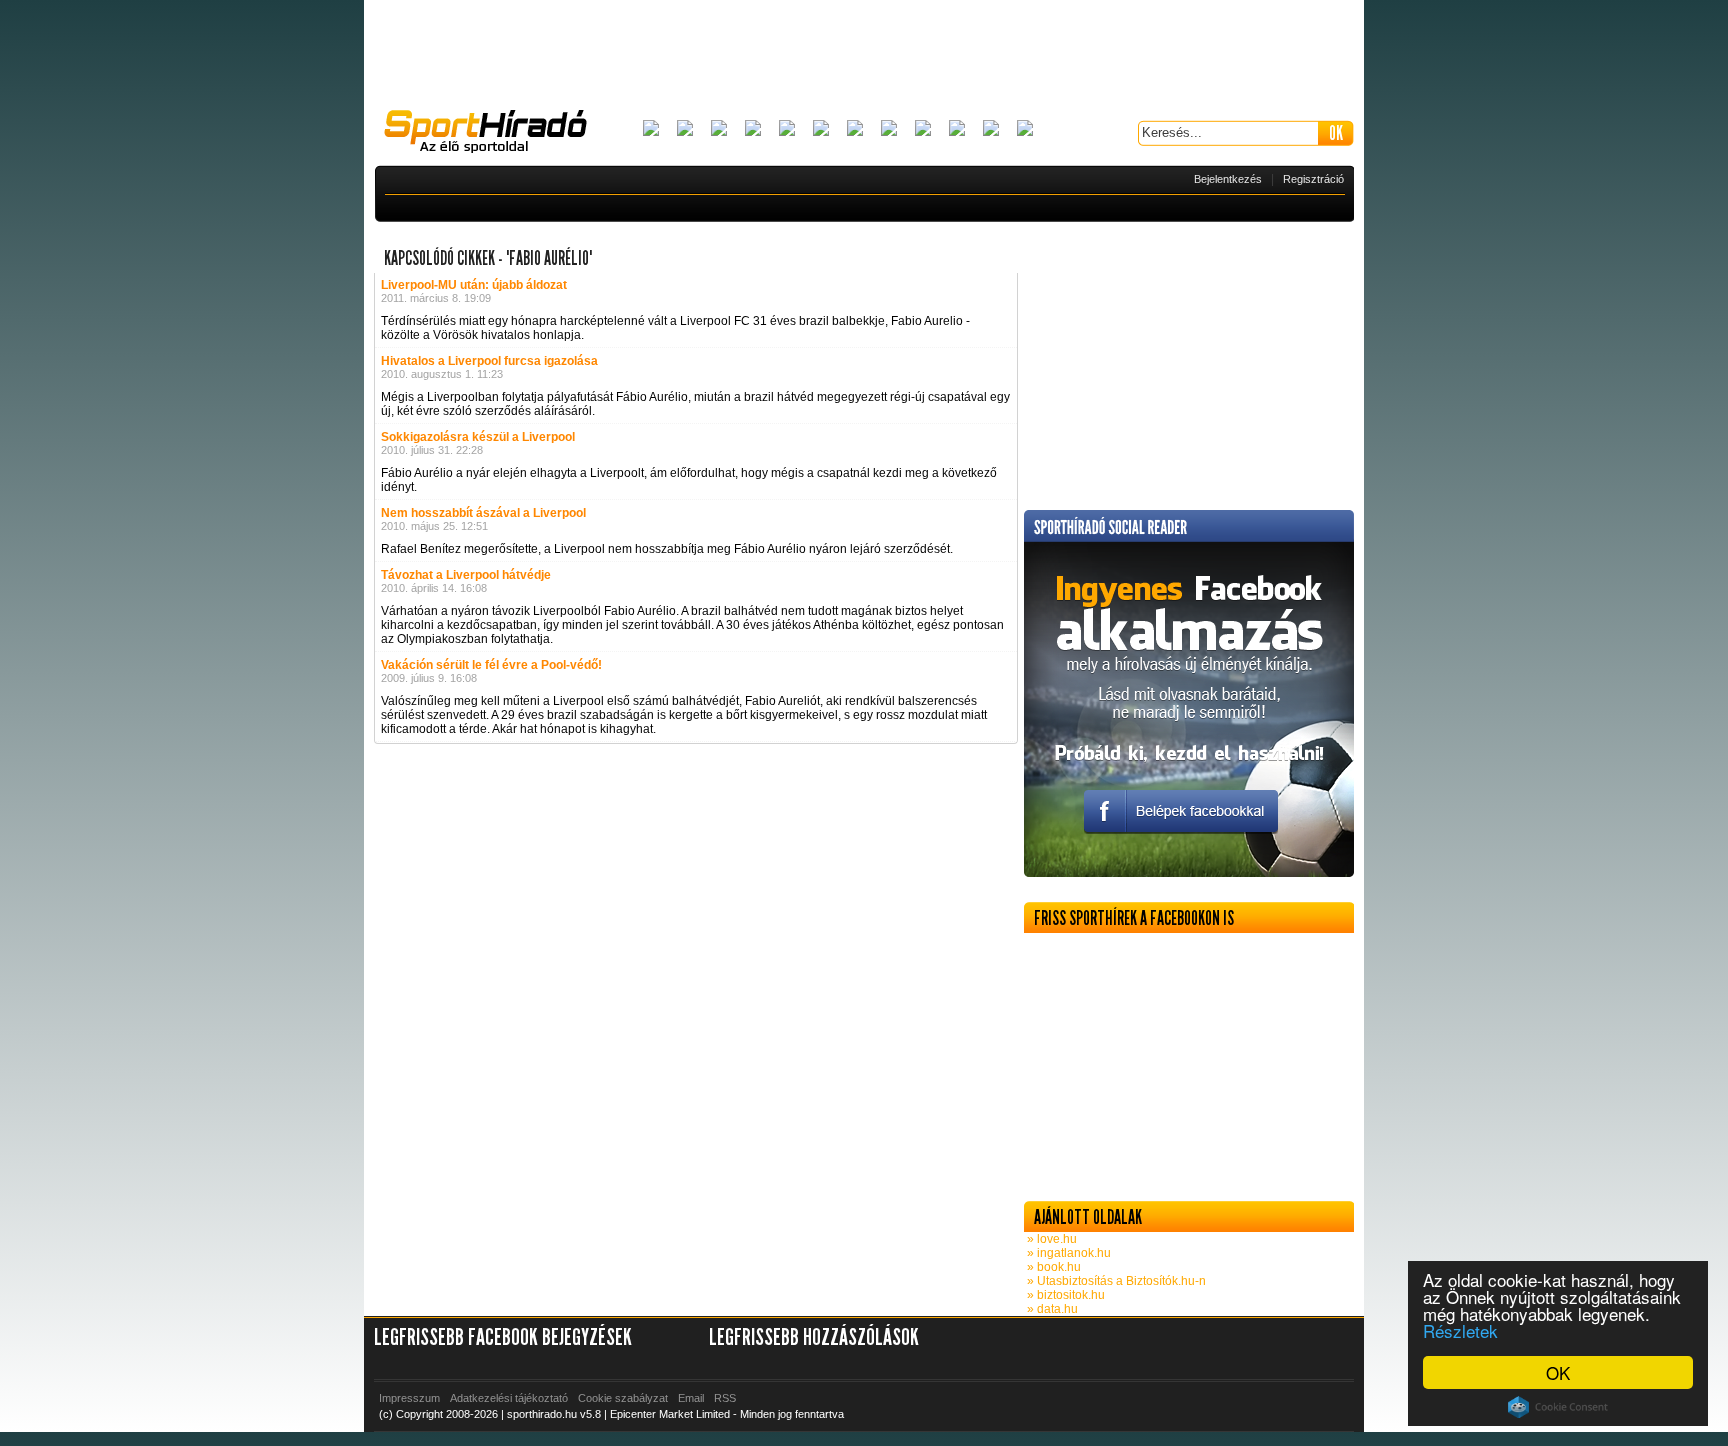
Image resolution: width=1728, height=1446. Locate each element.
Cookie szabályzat (623, 1398)
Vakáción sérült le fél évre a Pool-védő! (491, 665)
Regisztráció (1313, 179)
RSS (725, 1398)
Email (691, 1398)
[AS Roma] (1025, 129)
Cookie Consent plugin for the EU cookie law (1558, 1407)
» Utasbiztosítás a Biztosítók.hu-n (1115, 1281)
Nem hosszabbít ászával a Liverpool (483, 513)
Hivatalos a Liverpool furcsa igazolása (489, 361)
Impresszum (409, 1398)
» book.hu (1052, 1267)
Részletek (1460, 1330)
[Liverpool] (889, 129)
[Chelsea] (787, 129)
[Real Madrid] (991, 129)
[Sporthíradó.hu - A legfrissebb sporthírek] (494, 134)
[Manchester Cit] (923, 129)
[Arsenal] (685, 129)
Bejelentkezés (1228, 179)
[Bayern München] (753, 129)
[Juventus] (855, 129)
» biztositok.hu (1064, 1295)
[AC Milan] (651, 129)
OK (1558, 1372)
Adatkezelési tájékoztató (509, 1398)
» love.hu (1050, 1239)
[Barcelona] (719, 129)
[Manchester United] (957, 129)
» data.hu (1051, 1309)
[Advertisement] (864, 55)
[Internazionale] (821, 129)
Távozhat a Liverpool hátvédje (466, 575)
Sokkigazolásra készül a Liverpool (478, 437)
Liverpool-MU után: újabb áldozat (474, 285)
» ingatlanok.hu (1067, 1253)
